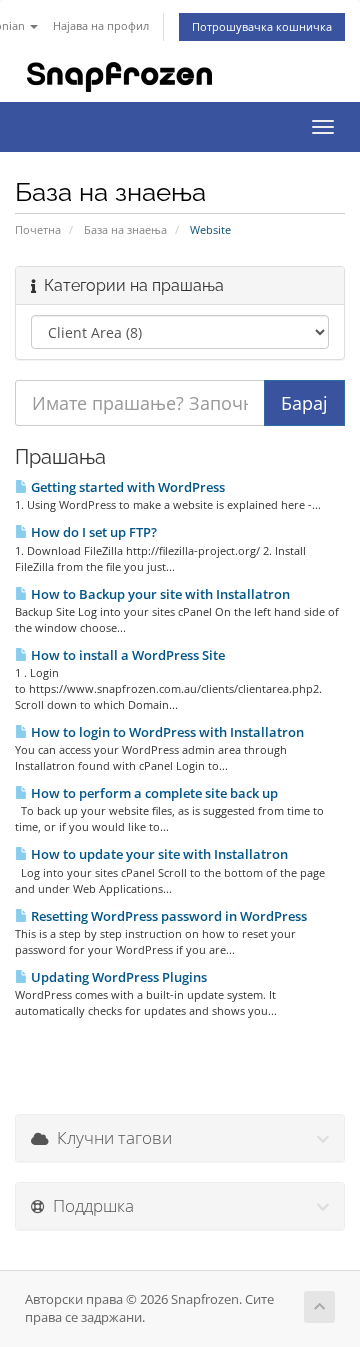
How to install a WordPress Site (126, 655)
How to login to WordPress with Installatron (166, 732)
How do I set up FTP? (92, 532)
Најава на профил (101, 25)
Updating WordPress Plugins (117, 977)
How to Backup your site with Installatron (159, 594)
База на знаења (125, 229)
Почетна (38, 229)
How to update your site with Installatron (158, 854)
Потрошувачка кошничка (262, 26)
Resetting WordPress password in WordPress (167, 916)
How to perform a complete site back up (153, 793)
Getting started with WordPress (126, 487)
